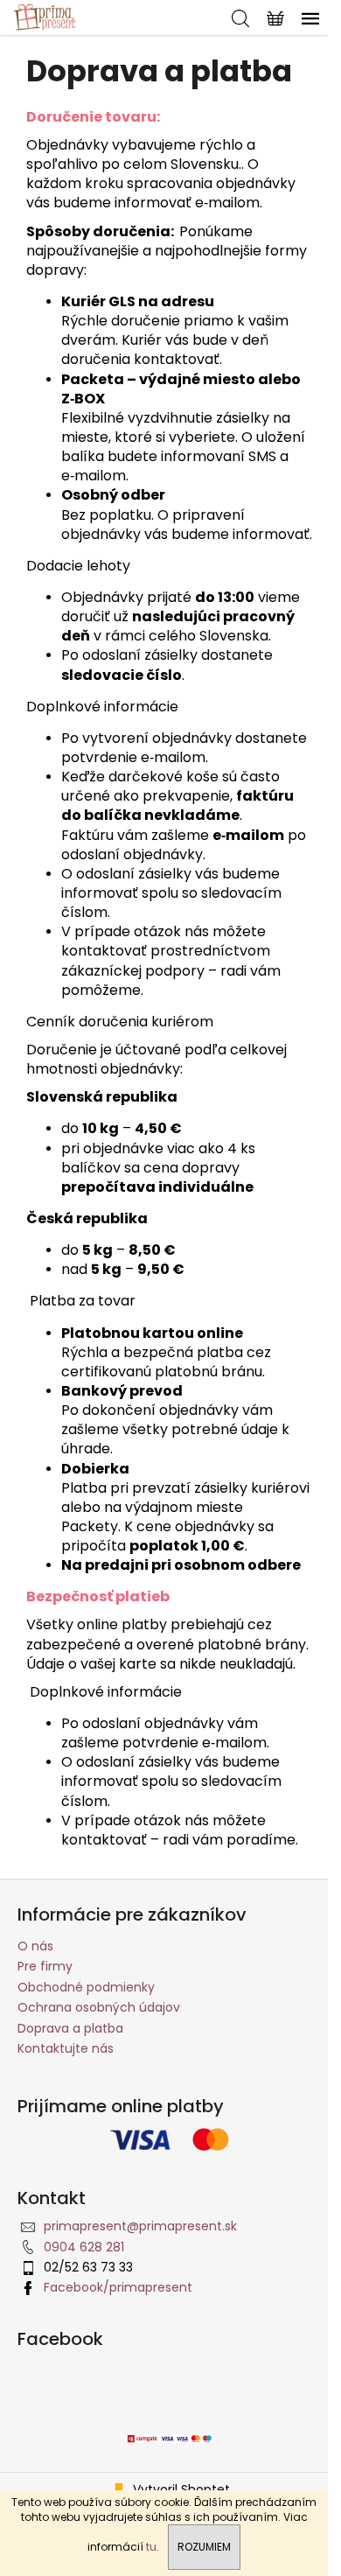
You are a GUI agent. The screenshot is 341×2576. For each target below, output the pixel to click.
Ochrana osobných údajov (99, 2007)
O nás (35, 1946)
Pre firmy (45, 1966)
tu (151, 2547)
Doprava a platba (70, 2028)
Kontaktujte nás (66, 2048)
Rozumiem (204, 2547)
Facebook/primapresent (118, 2287)
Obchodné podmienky (86, 1987)
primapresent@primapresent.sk (140, 2226)
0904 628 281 (84, 2247)
